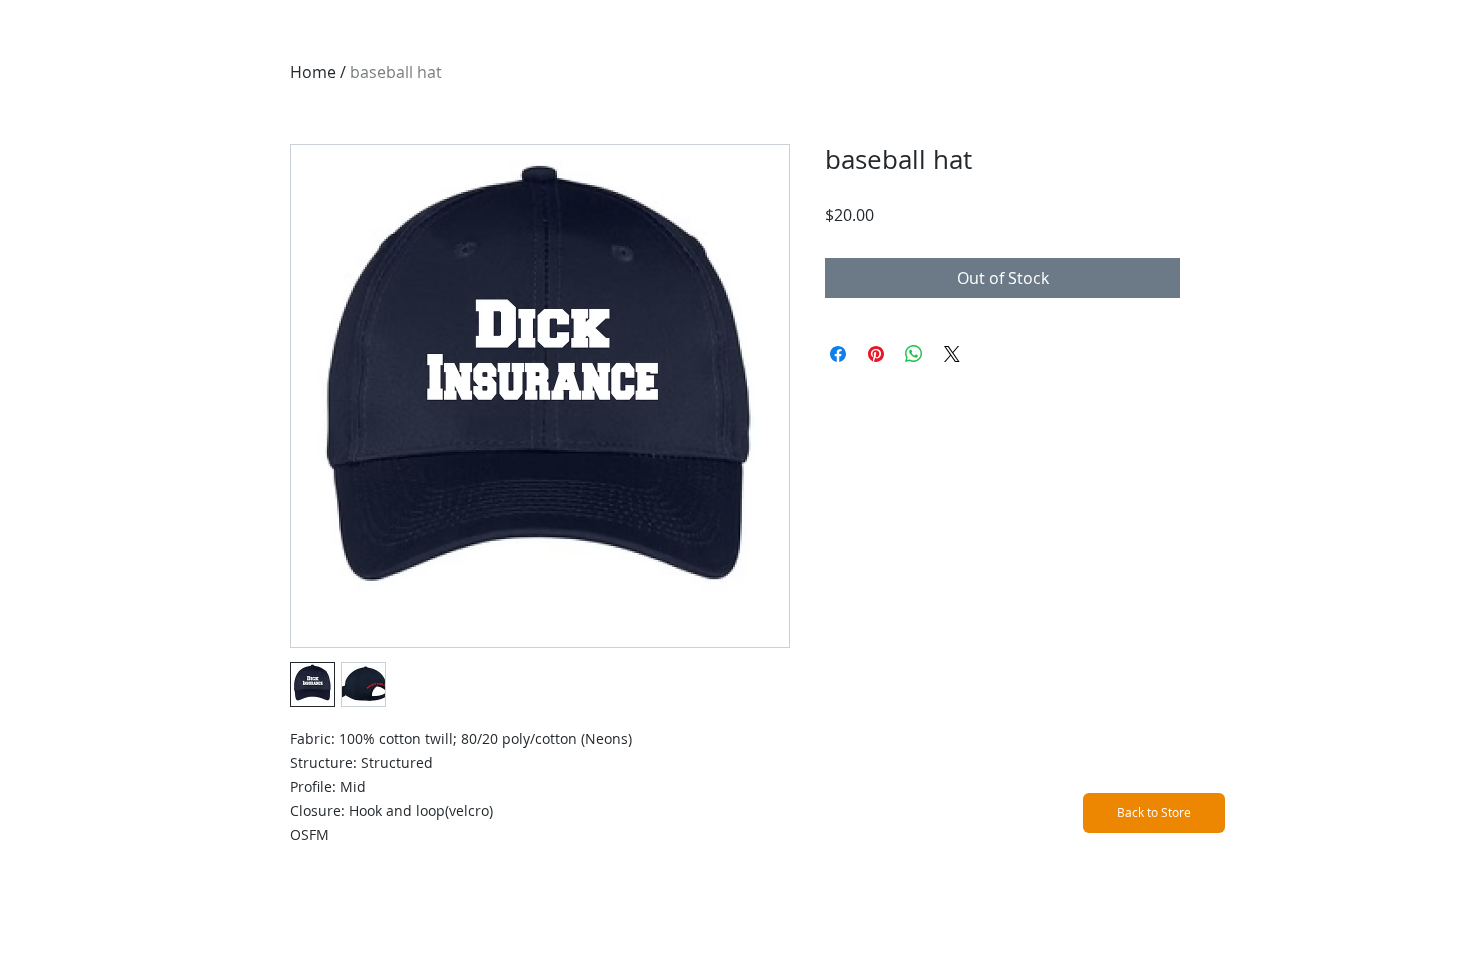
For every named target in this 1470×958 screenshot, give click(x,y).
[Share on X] (952, 354)
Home (313, 72)
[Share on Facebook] (838, 354)
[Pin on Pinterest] (876, 354)
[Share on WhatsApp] (914, 354)
